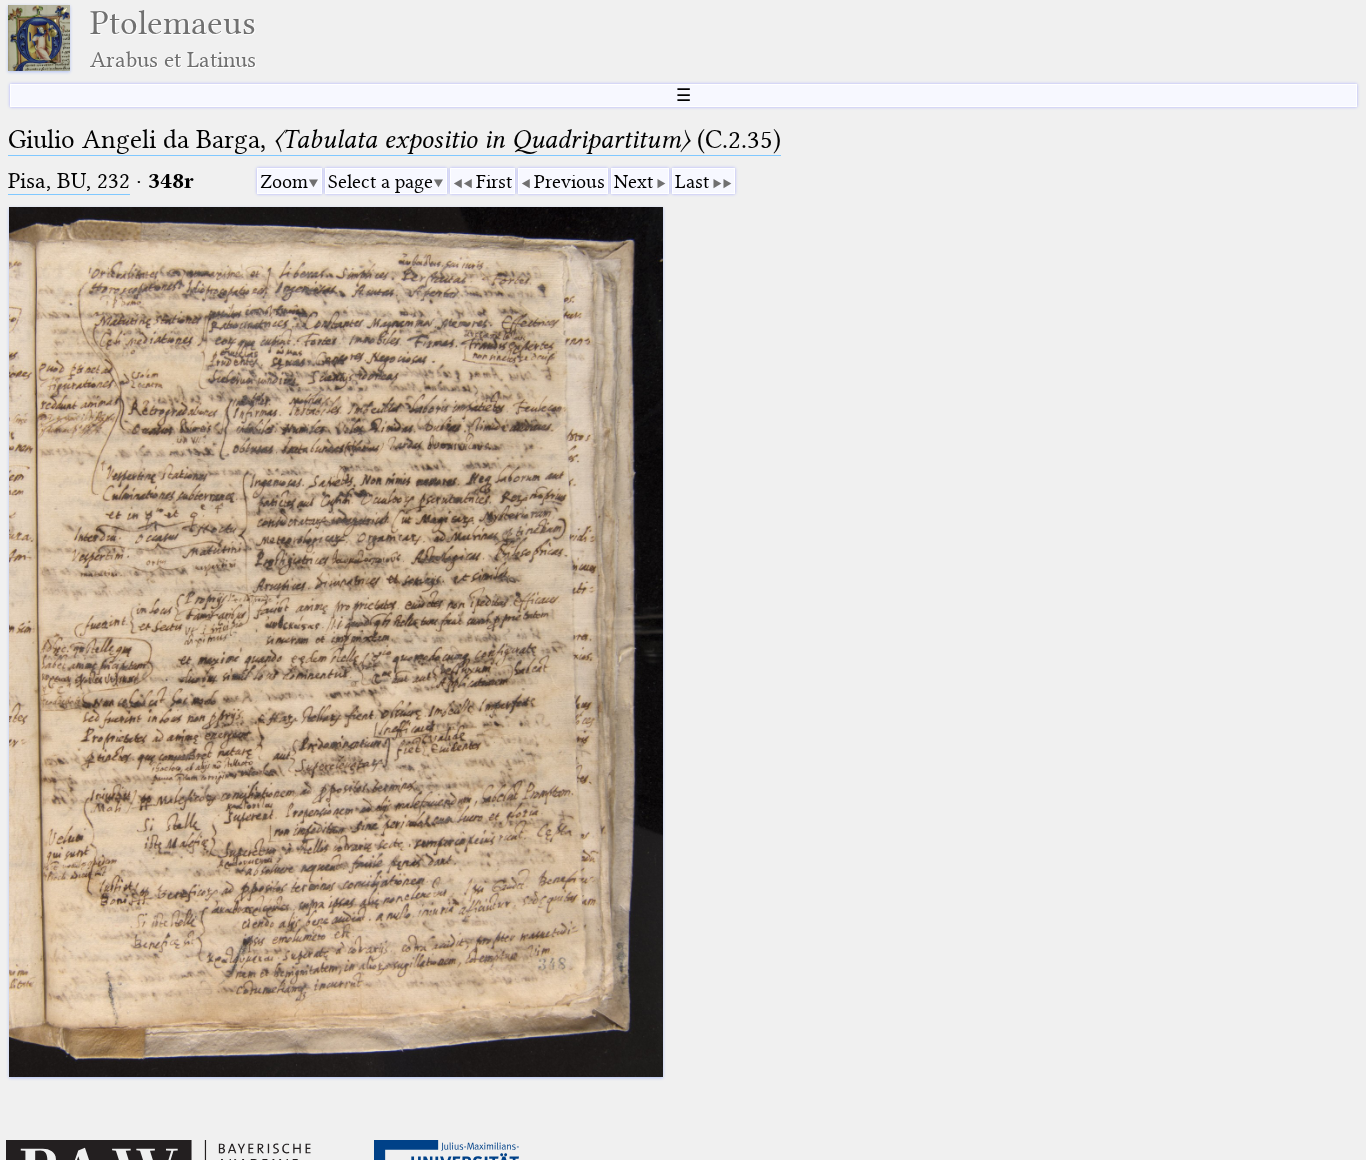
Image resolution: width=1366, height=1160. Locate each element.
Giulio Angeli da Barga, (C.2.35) (394, 139)
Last (692, 181)
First (494, 181)
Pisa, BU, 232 (69, 180)
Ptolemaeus (173, 38)
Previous (569, 181)
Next (633, 181)
